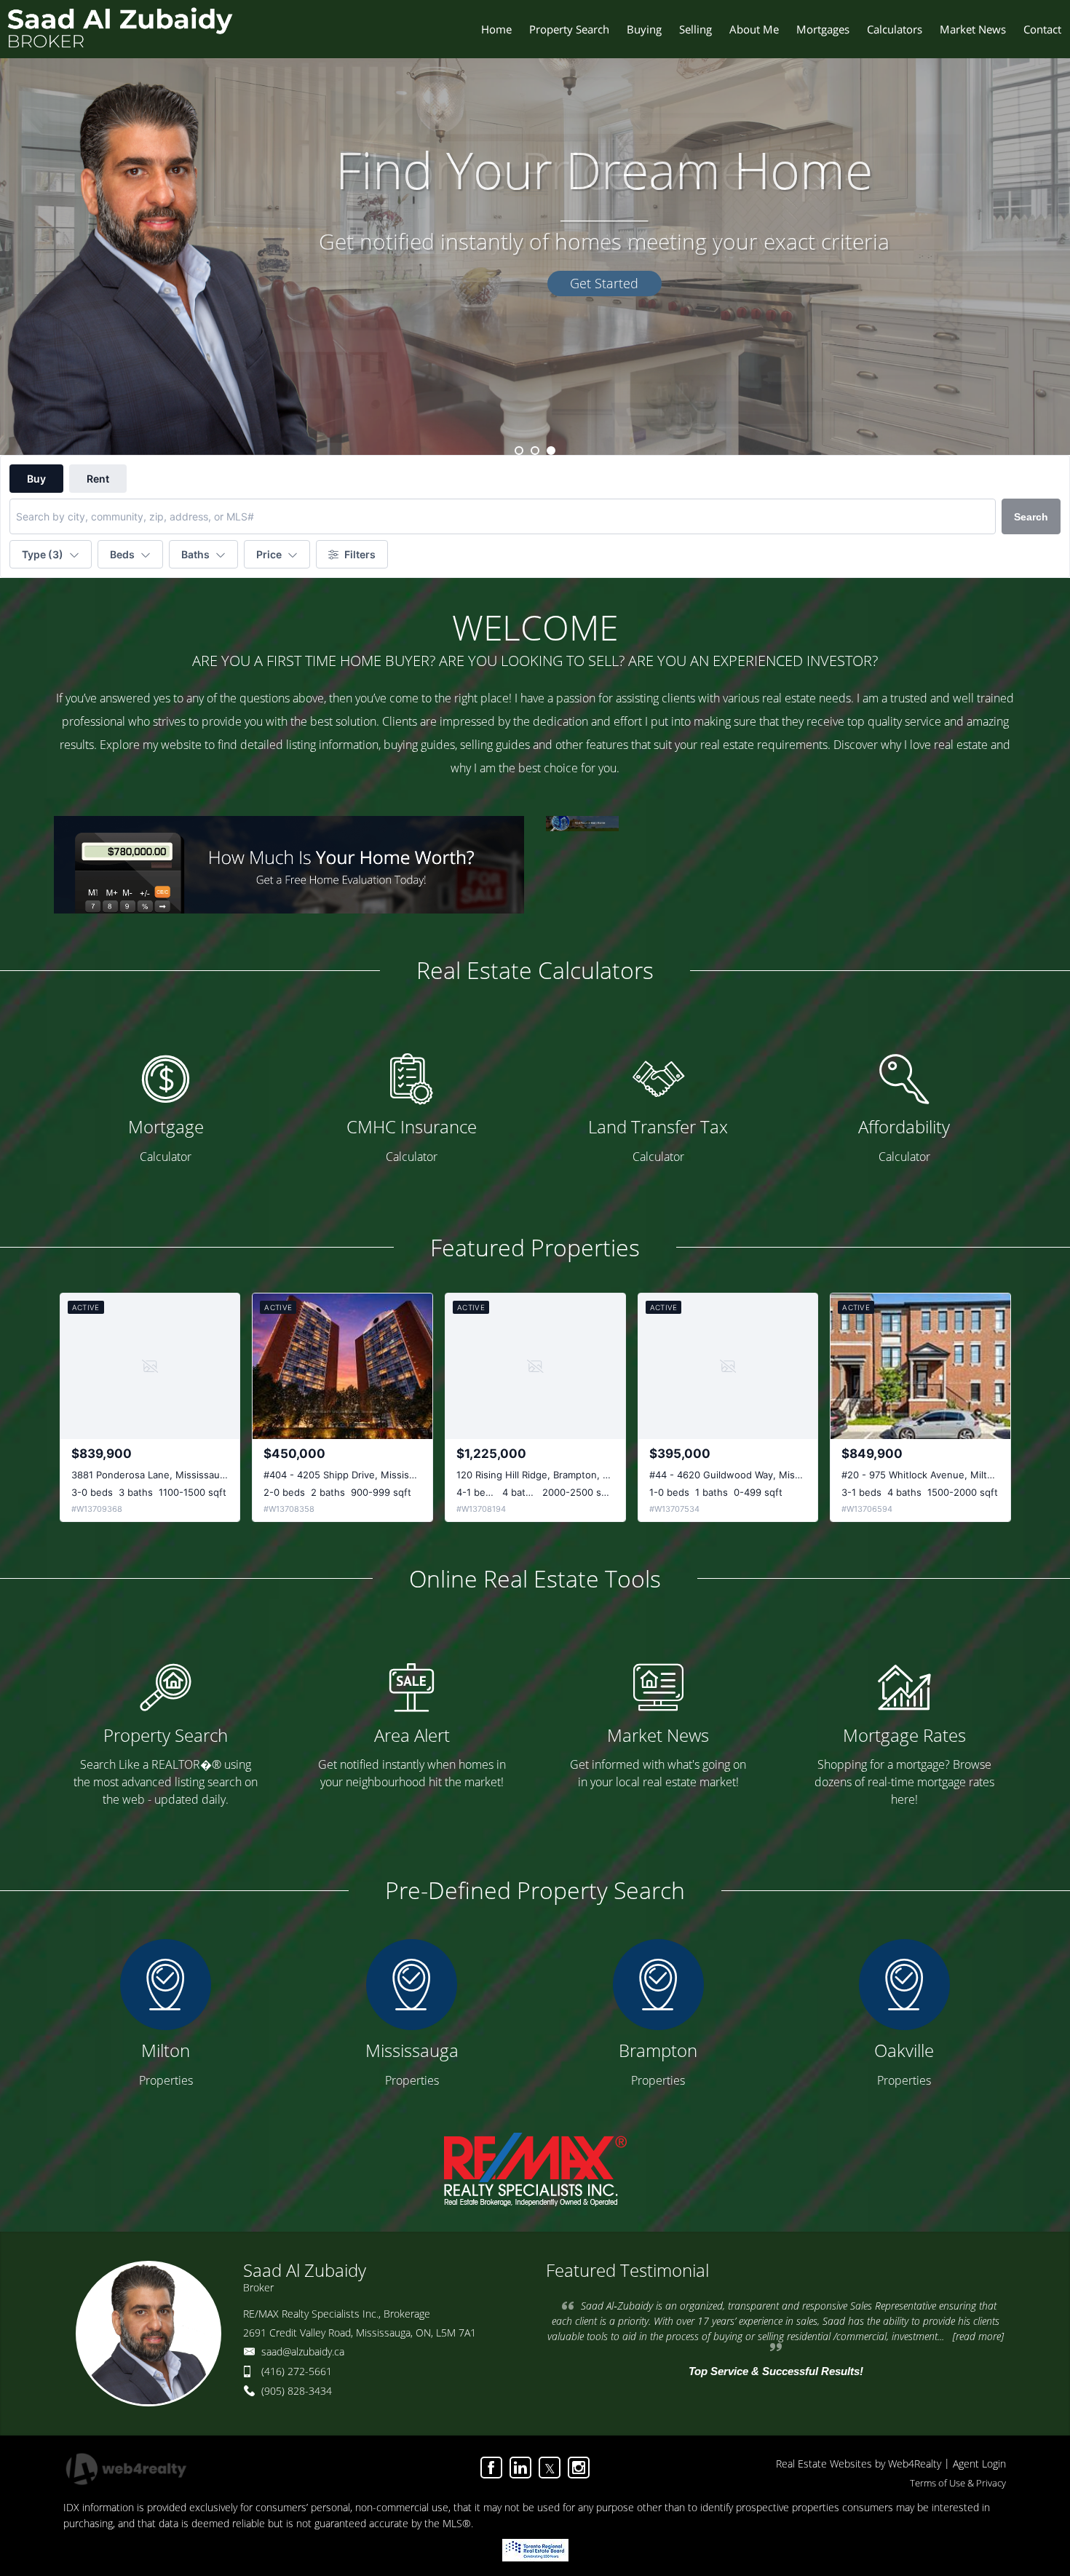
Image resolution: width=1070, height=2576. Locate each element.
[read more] (978, 2336)
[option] (535, 227)
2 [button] (535, 451)
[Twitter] (550, 2468)
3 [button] (551, 451)
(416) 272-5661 (297, 2371)
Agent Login (979, 2464)
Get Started (604, 283)
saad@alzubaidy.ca (303, 2351)
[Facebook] (491, 2468)
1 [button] (519, 451)
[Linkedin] (520, 2468)
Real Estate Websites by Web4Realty (859, 2464)
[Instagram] (579, 2468)
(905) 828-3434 (297, 2391)
